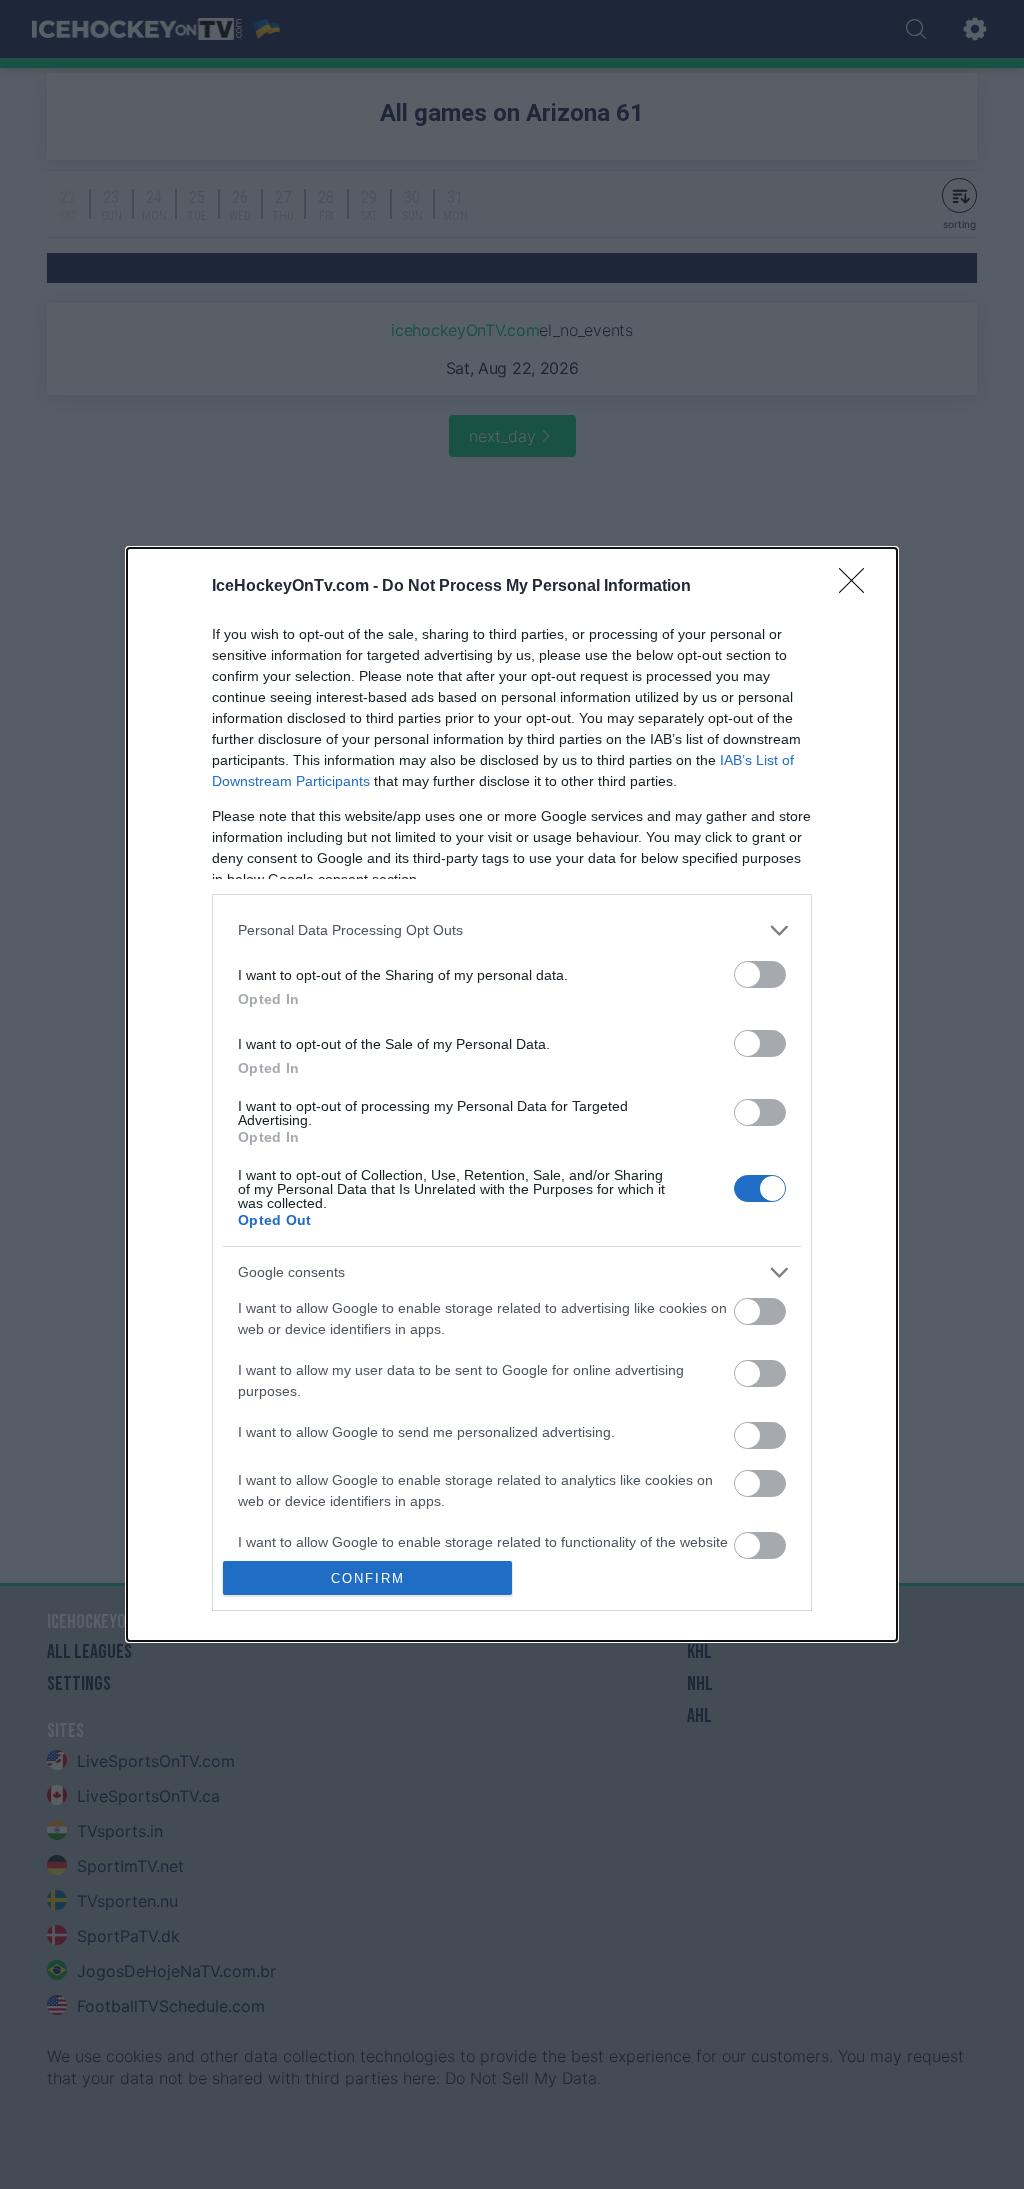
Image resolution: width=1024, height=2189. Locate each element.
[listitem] (512, 930)
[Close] (858, 587)
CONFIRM (368, 1578)
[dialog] (512, 1095)
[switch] (760, 974)
